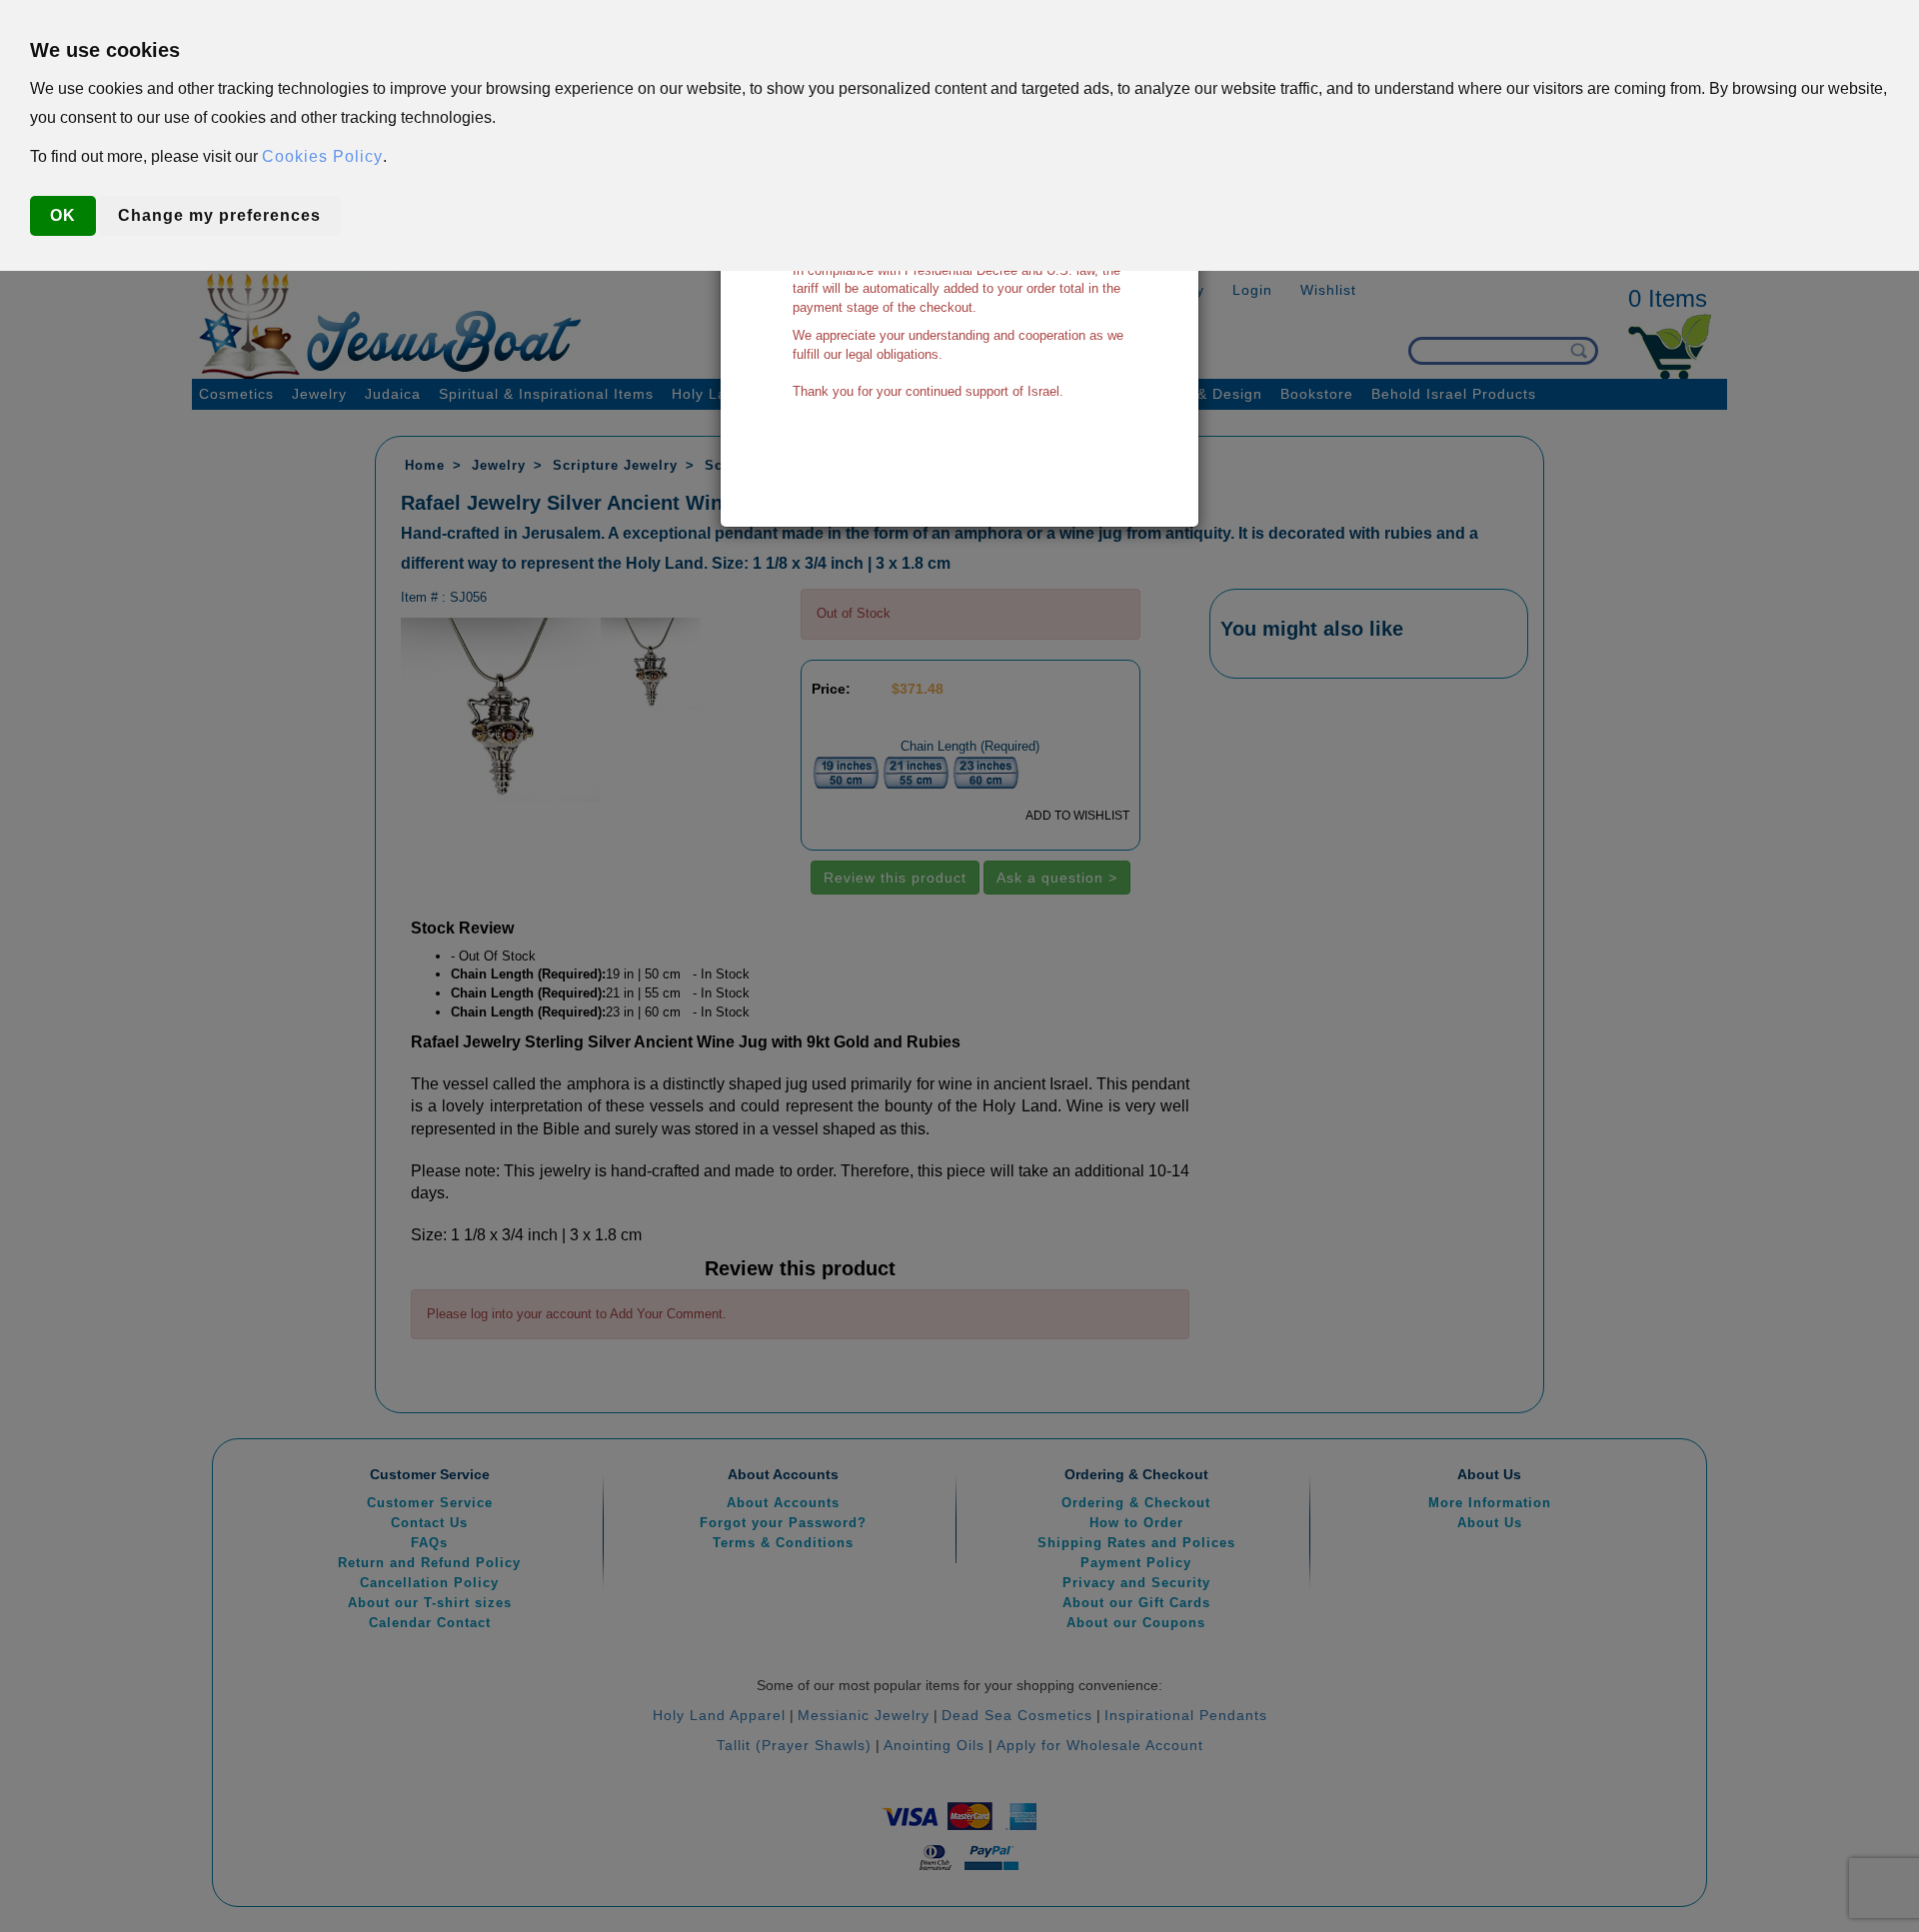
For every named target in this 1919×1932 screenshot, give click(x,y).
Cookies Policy (322, 156)
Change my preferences (219, 215)
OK (63, 215)
